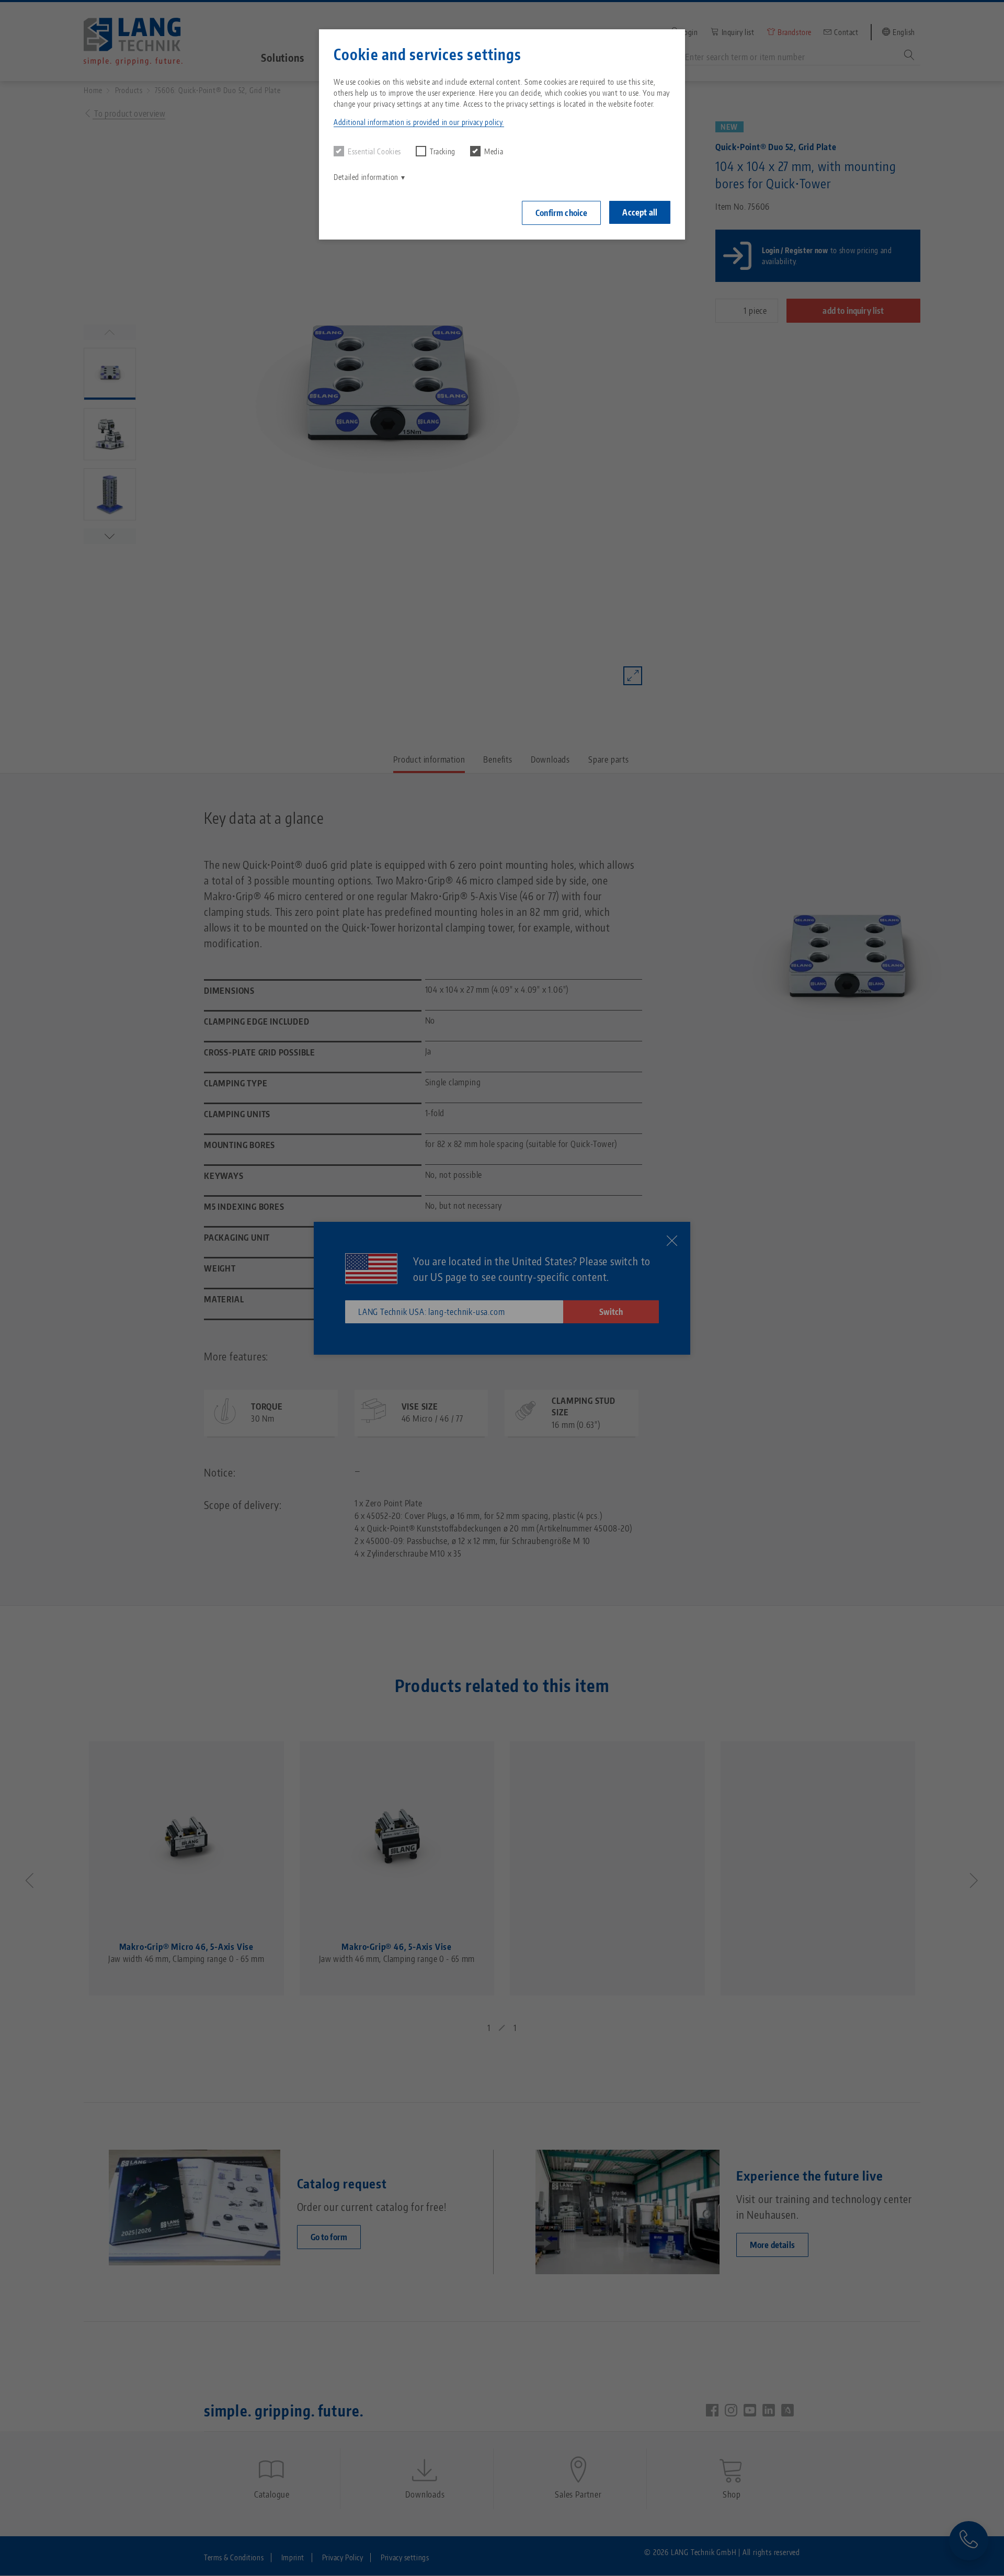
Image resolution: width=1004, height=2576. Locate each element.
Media (494, 151)
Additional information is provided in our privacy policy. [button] (419, 122)
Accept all (640, 212)
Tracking (443, 151)
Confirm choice (561, 213)
